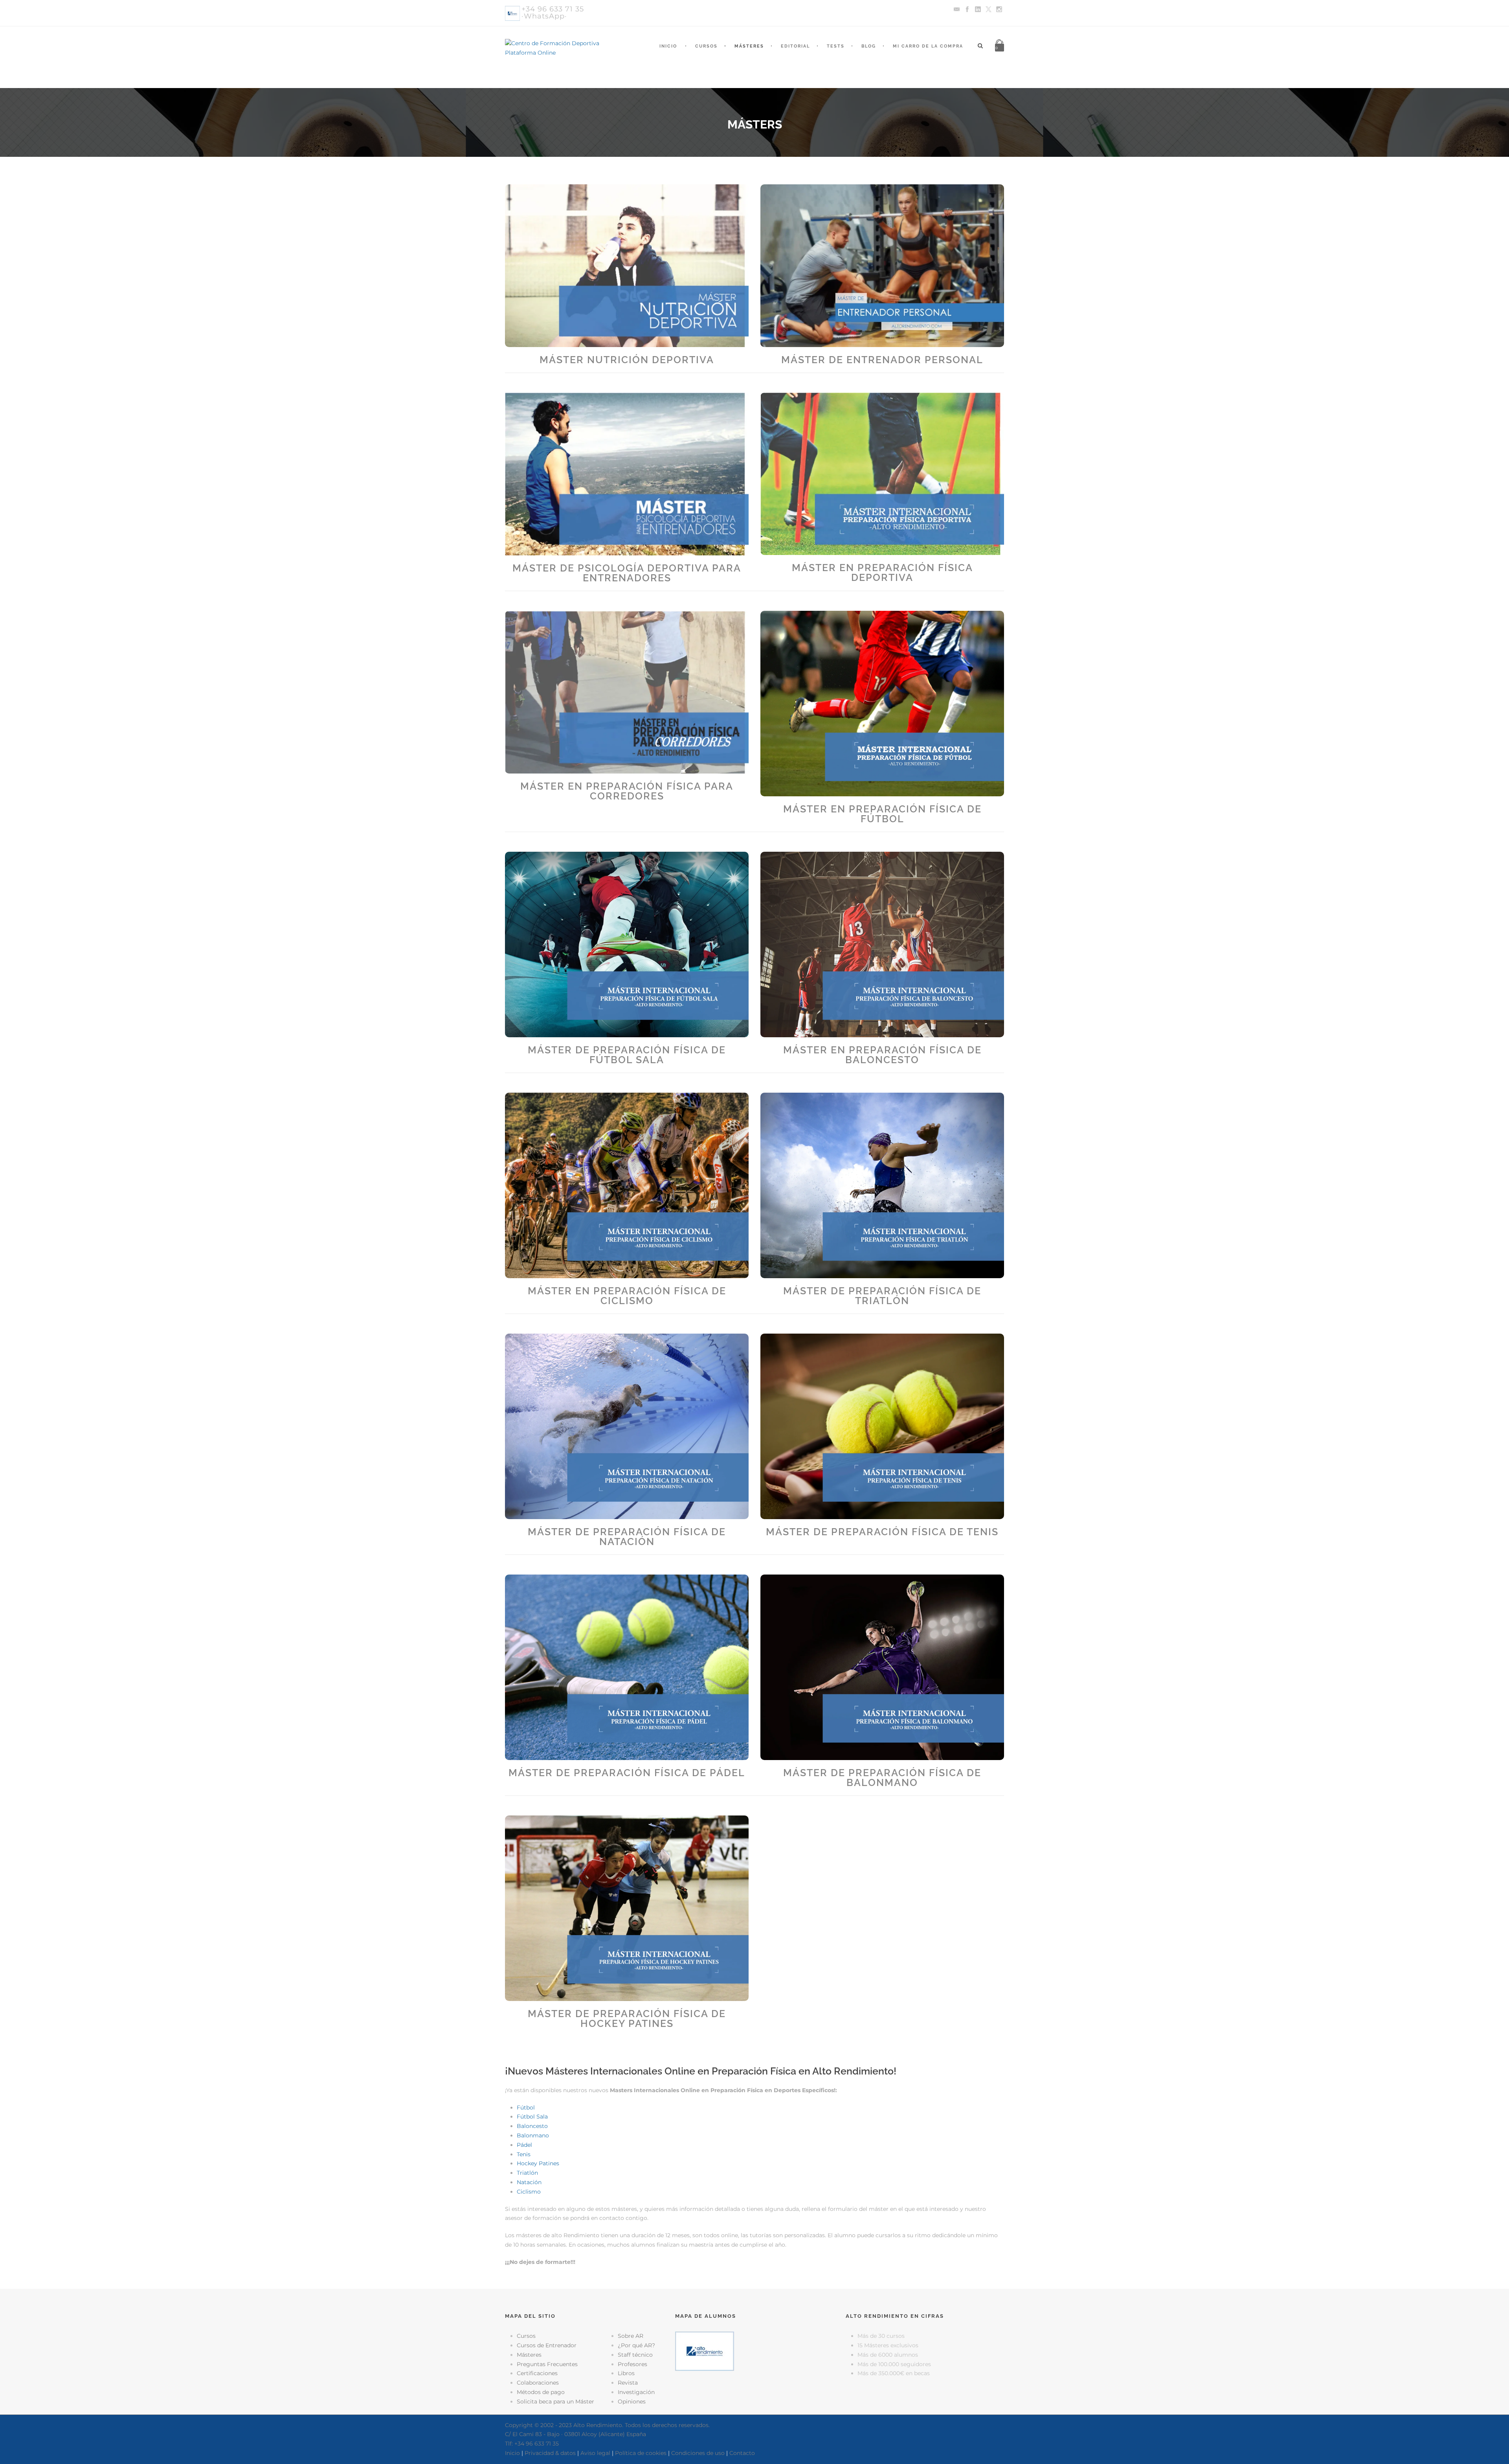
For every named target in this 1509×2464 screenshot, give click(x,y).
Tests (836, 46)
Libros (626, 2373)
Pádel (524, 2145)
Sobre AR (631, 2336)
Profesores (632, 2364)
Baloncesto (532, 2126)
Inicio (668, 46)
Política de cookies (641, 2453)
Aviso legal (595, 2453)
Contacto (742, 2453)
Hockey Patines (538, 2163)
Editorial (795, 46)
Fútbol (526, 2108)
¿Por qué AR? (636, 2345)
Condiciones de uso (698, 2453)
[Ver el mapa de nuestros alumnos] (705, 2351)
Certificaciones (537, 2373)
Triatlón (527, 2173)
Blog (869, 46)
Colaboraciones (538, 2383)
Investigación (636, 2392)
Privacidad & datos (550, 2453)
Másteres (749, 46)
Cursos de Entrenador (547, 2345)
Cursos (706, 46)
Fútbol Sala (532, 2117)
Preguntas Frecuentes (547, 2364)
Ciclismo (529, 2192)
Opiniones (632, 2402)
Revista (628, 2383)
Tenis (524, 2154)
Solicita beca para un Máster (555, 2402)
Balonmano (533, 2135)
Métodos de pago (541, 2392)
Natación (529, 2182)
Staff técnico (635, 2355)
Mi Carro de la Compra (928, 46)
